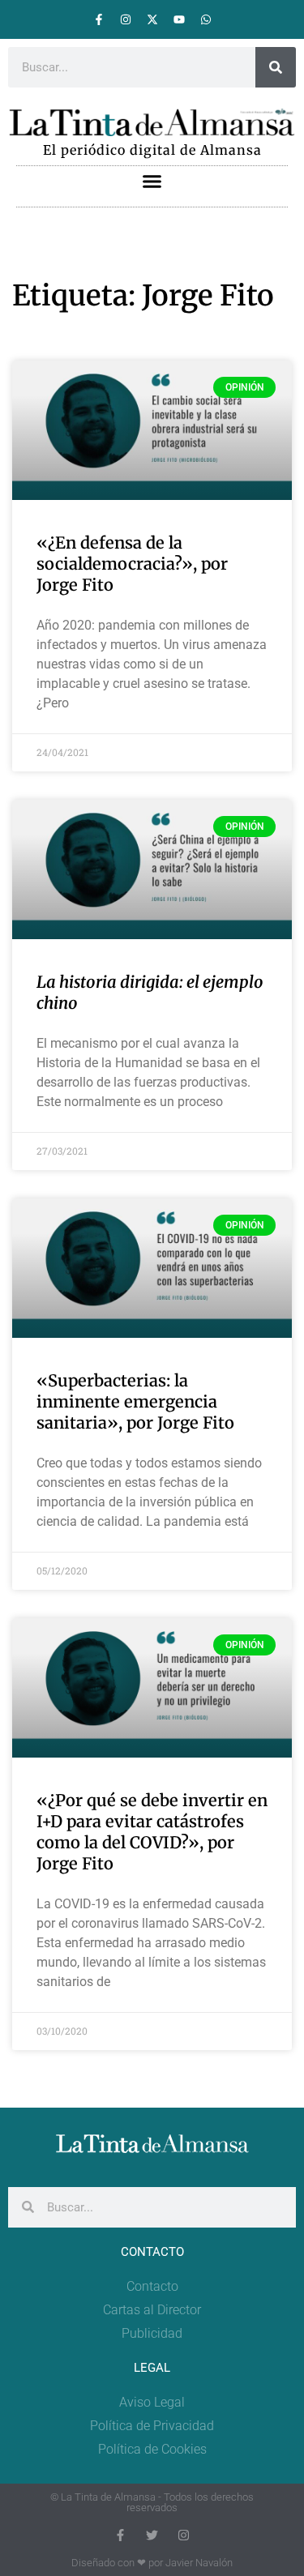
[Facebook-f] (99, 19)
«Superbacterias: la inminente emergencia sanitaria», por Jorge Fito (135, 1401)
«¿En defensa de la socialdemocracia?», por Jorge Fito (132, 564)
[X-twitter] (152, 19)
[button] (152, 182)
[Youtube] (179, 19)
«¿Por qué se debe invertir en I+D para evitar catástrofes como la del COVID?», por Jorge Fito (152, 1832)
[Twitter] (152, 2535)
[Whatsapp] (206, 19)
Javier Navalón (199, 2563)
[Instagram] (126, 19)
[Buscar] (276, 67)
